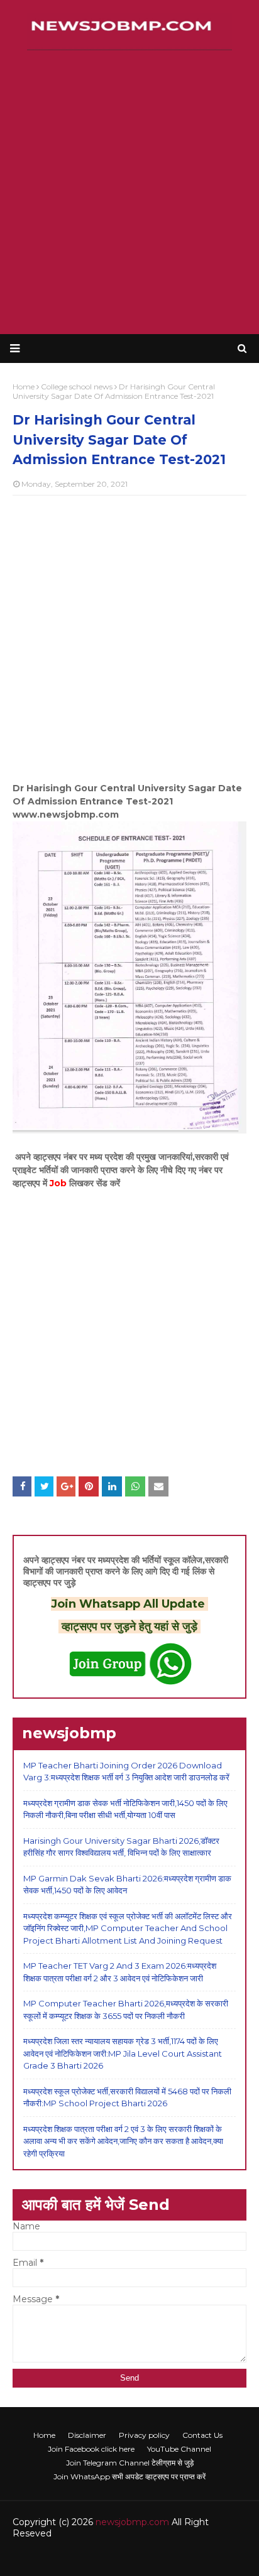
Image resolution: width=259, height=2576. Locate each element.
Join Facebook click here (91, 2449)
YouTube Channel (179, 2449)
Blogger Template (208, 2559)
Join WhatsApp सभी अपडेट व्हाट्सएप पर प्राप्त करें (129, 2476)
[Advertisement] (129, 192)
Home (44, 2435)
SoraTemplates (88, 2559)
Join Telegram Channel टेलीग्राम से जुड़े (130, 2463)
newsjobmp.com (132, 2522)
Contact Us (202, 2435)
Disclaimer (87, 2435)
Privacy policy (144, 2435)
